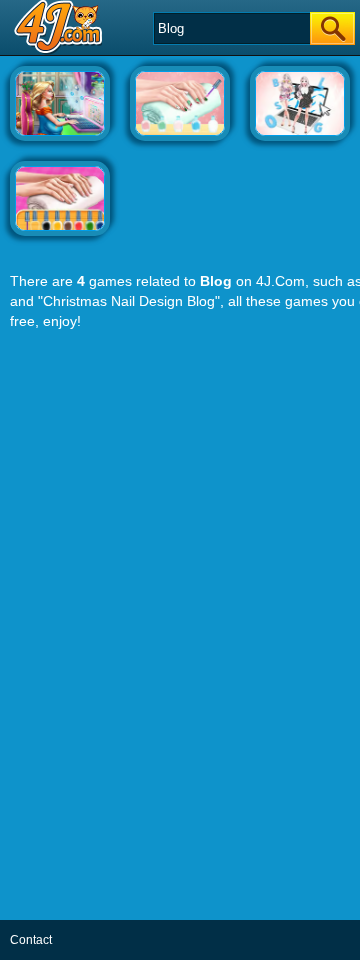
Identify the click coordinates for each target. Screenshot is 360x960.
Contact (31, 940)
